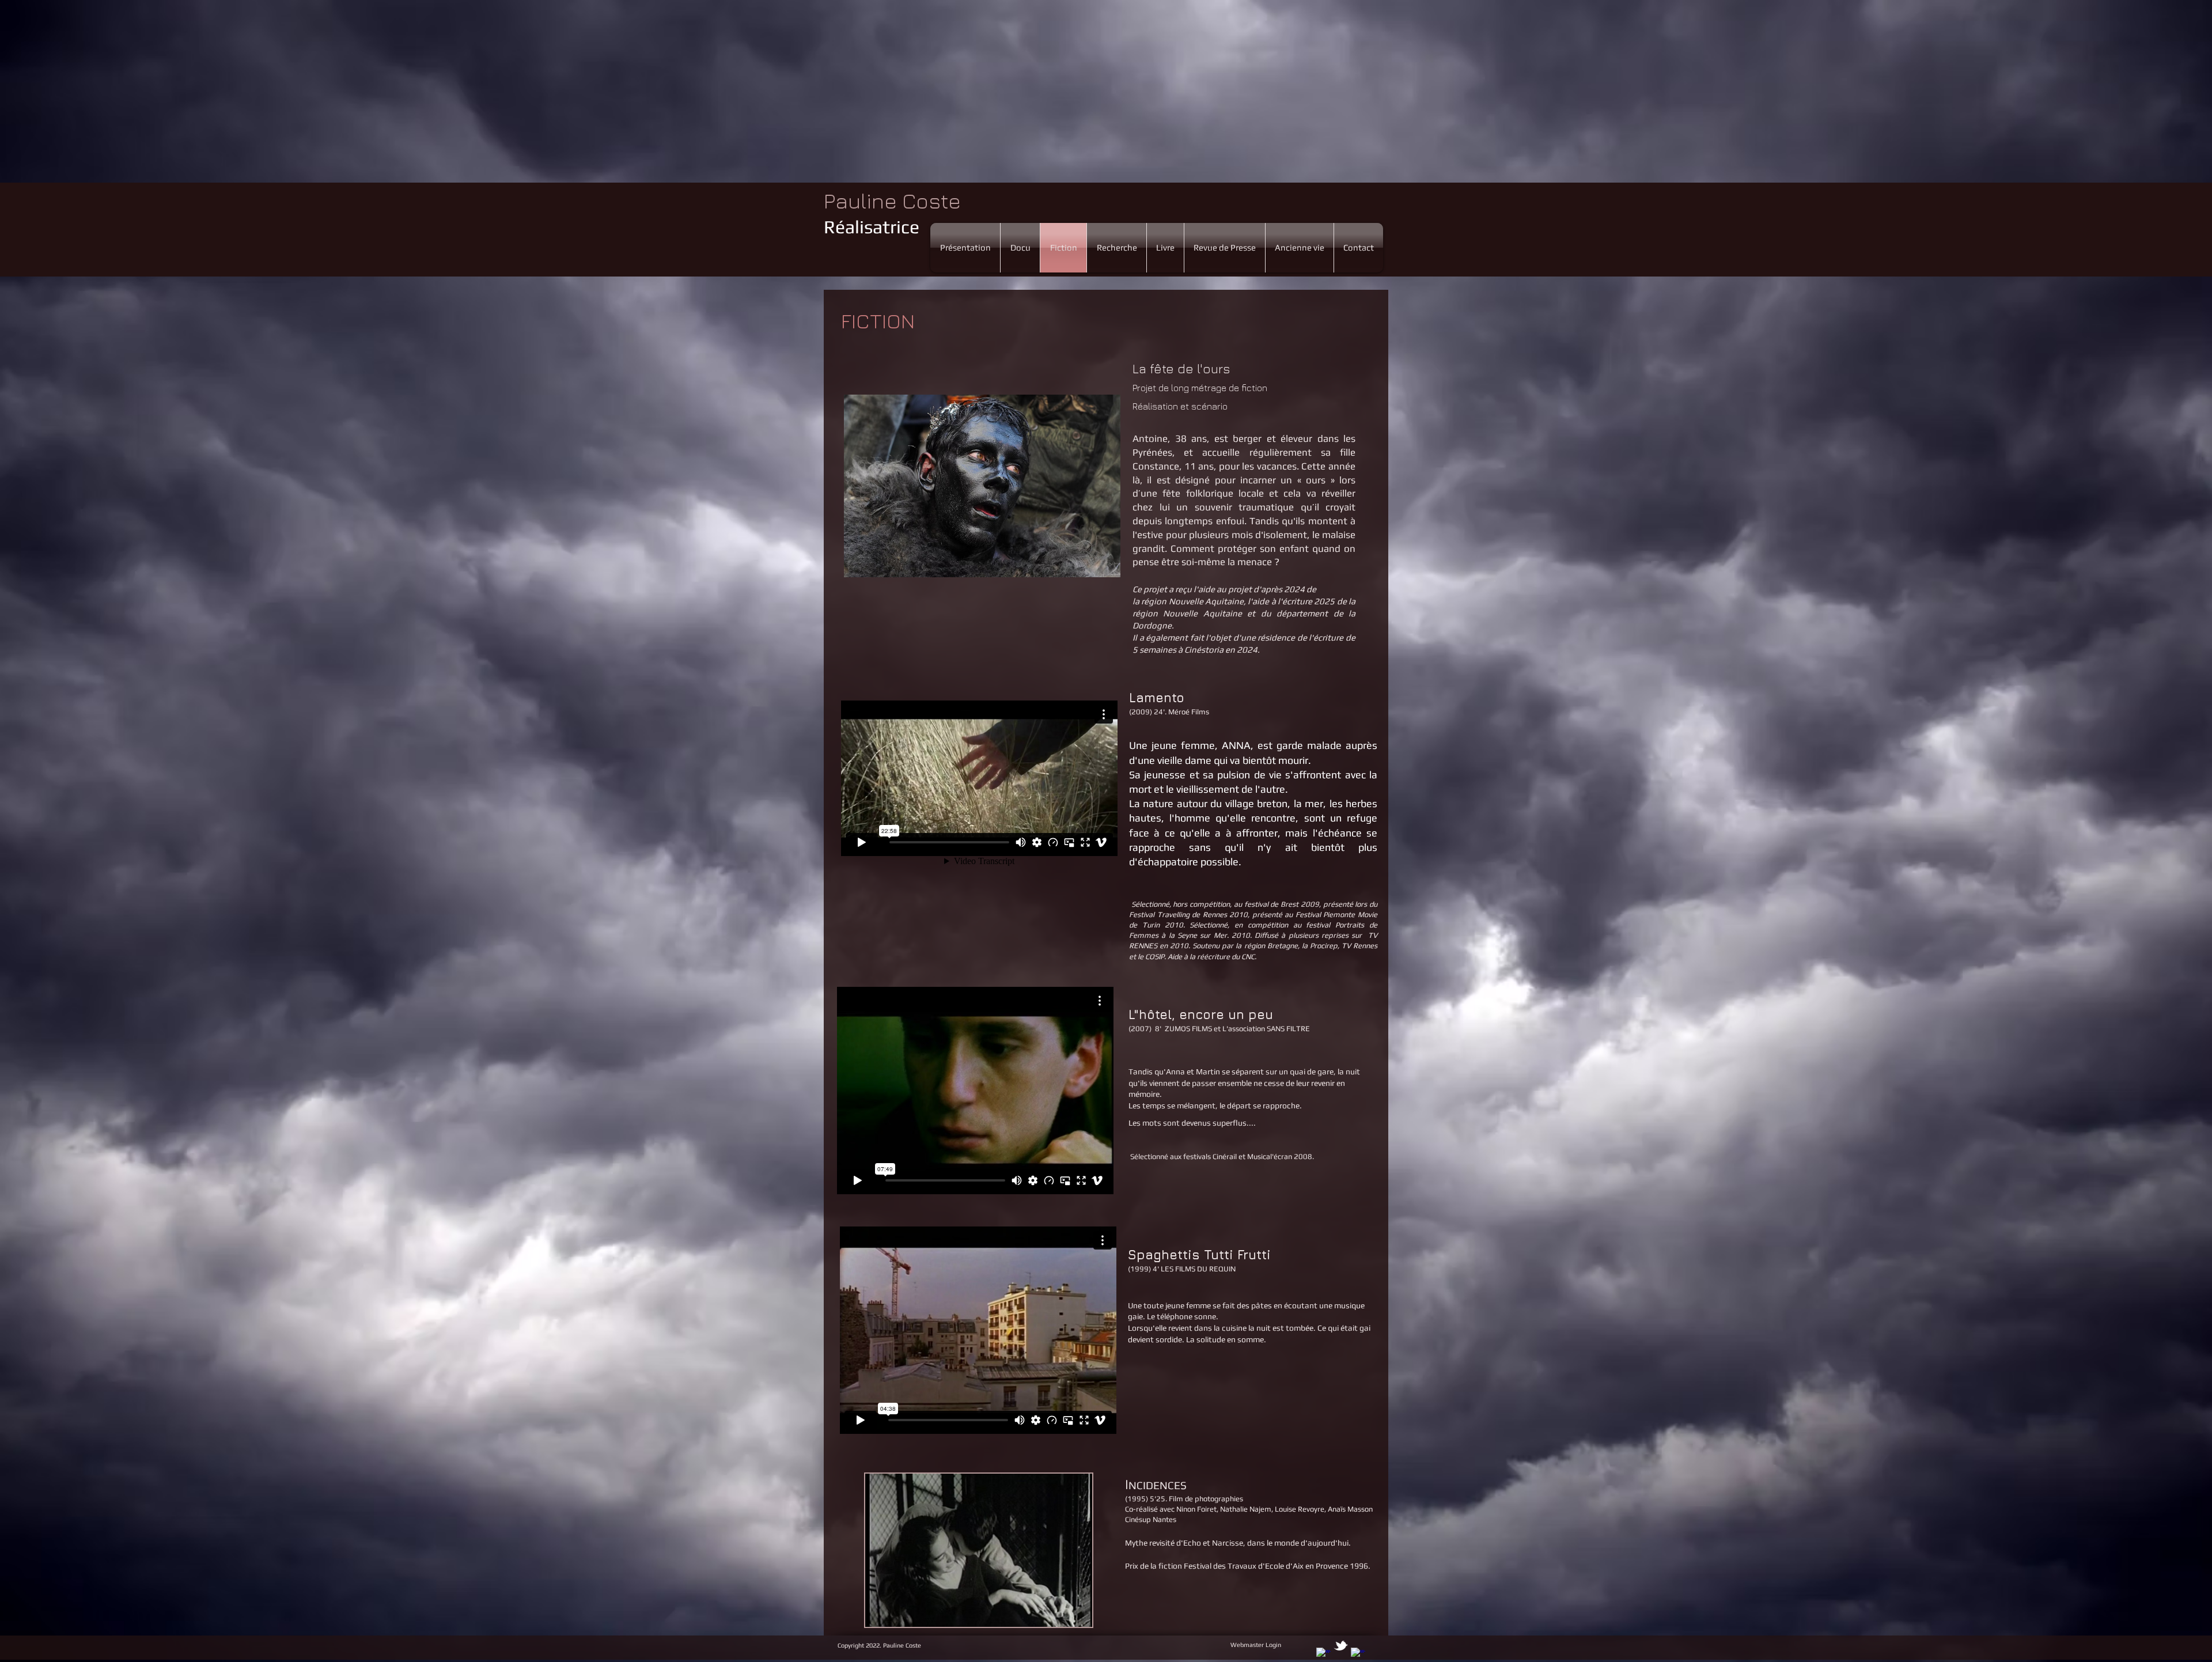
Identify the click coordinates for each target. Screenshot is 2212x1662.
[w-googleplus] (1358, 1655)
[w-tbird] (1341, 1646)
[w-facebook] (1323, 1655)
